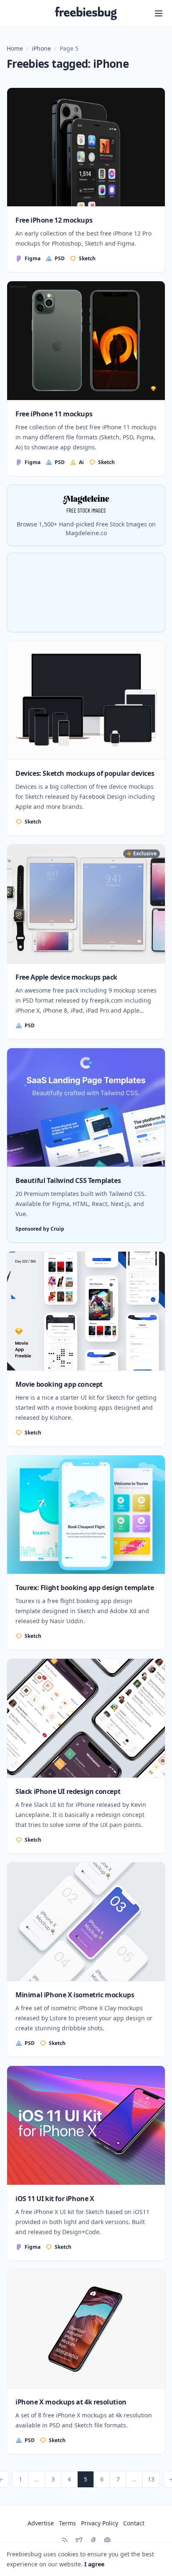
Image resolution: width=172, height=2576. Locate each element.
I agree (94, 2564)
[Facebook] (93, 2540)
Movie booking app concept (59, 1384)
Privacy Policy (100, 2523)
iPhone (41, 48)
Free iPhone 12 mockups (54, 220)
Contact (134, 2523)
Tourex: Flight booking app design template (85, 1588)
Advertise (41, 2523)
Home (15, 48)
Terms (67, 2523)
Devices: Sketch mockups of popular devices (85, 773)
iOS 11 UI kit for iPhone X (55, 2199)
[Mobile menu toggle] (159, 13)
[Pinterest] (107, 2540)
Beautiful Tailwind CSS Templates (68, 1180)
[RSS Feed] (65, 2540)
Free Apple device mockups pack (66, 977)
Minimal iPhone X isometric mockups (75, 1995)
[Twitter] (79, 2540)
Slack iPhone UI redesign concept (68, 1791)
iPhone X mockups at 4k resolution (71, 2402)
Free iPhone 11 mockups (54, 414)
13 (151, 2479)
